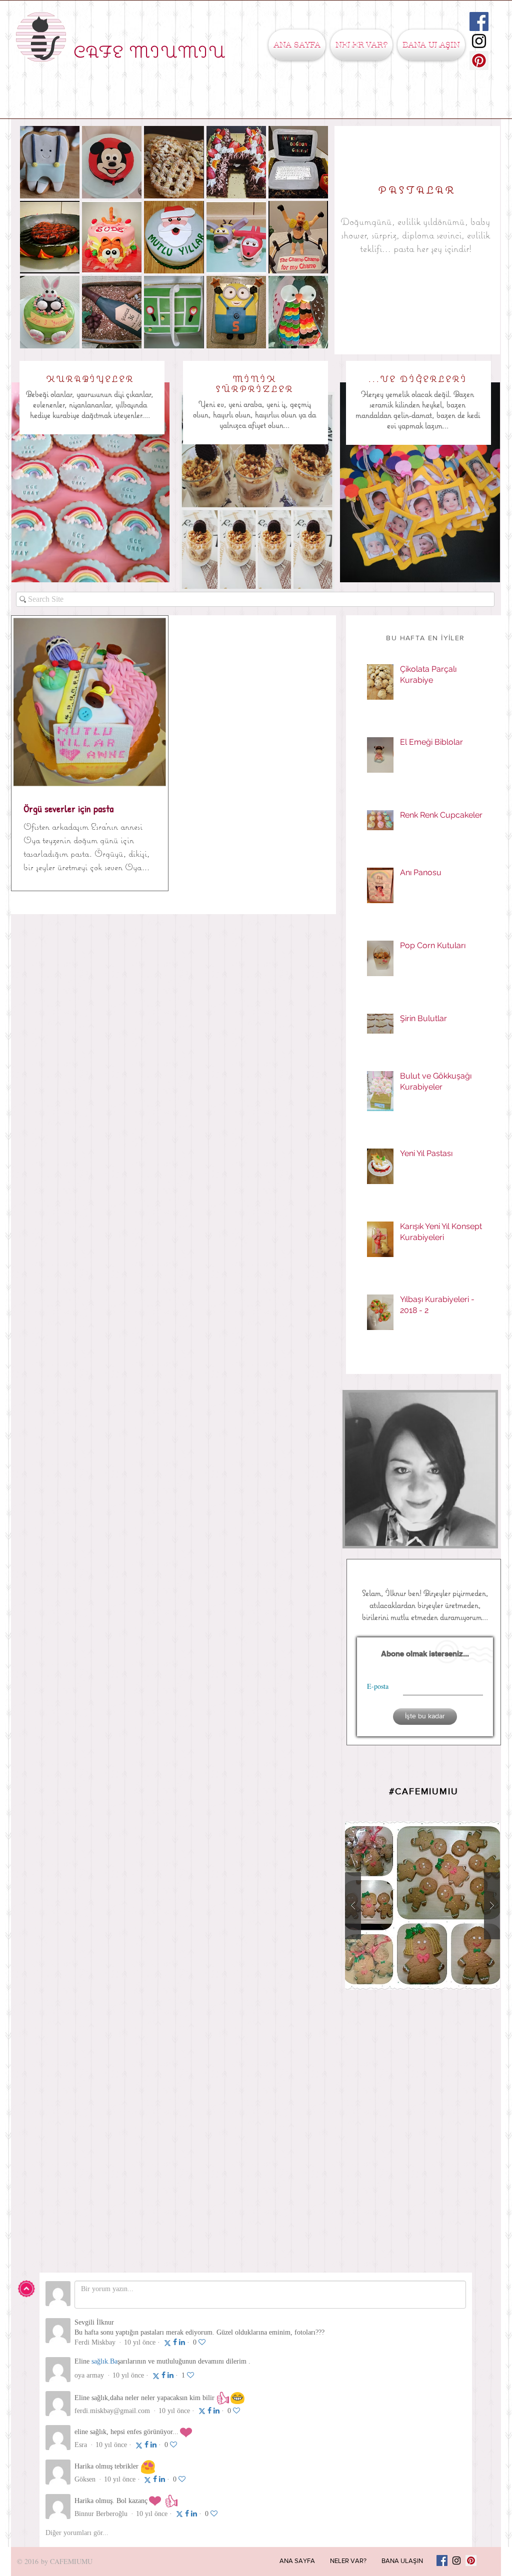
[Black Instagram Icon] (479, 41)
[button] (361, 45)
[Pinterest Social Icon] (479, 60)
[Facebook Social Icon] (479, 21)
